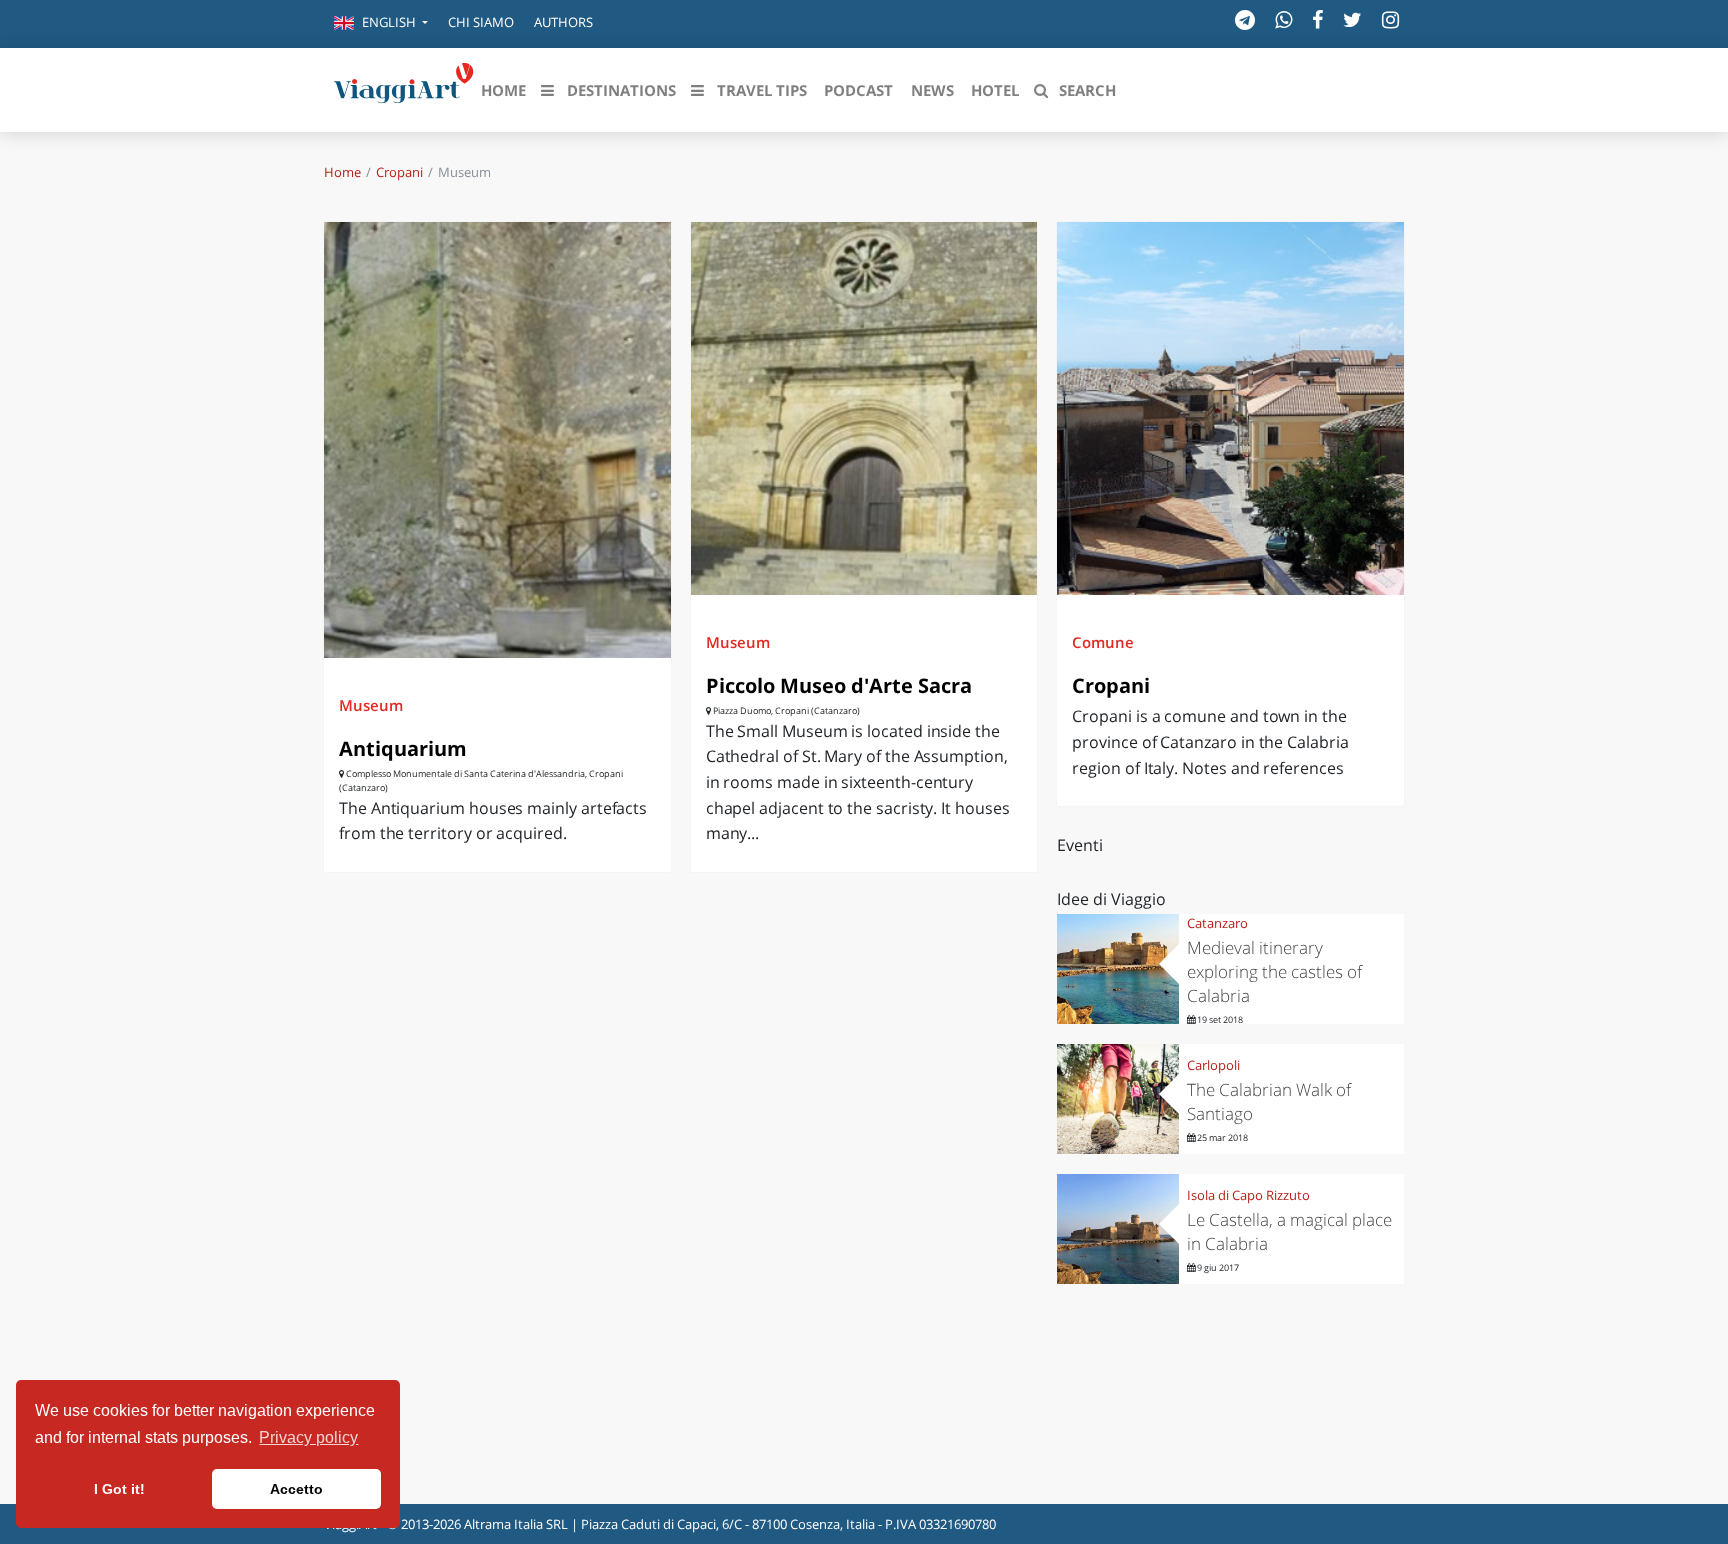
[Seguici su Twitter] (1352, 19)
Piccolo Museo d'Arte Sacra (839, 685)
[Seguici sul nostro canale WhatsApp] (1283, 19)
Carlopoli (1213, 1065)
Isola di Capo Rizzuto (1248, 1195)
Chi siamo (481, 22)
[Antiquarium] (497, 439)
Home (342, 172)
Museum (371, 705)
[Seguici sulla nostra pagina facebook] (1317, 19)
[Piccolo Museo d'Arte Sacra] (864, 408)
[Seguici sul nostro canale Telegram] (1245, 19)
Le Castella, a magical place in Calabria (1289, 1231)
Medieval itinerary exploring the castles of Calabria (1274, 971)
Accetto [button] (296, 1489)
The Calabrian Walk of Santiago (1269, 1101)
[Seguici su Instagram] (1390, 19)
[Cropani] (1230, 408)
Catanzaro (1217, 923)
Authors (563, 22)
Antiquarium (403, 748)
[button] (381, 24)
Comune (1103, 642)
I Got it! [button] (119, 1489)
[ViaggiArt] (404, 88)
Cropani (399, 172)
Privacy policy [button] (308, 1437)
